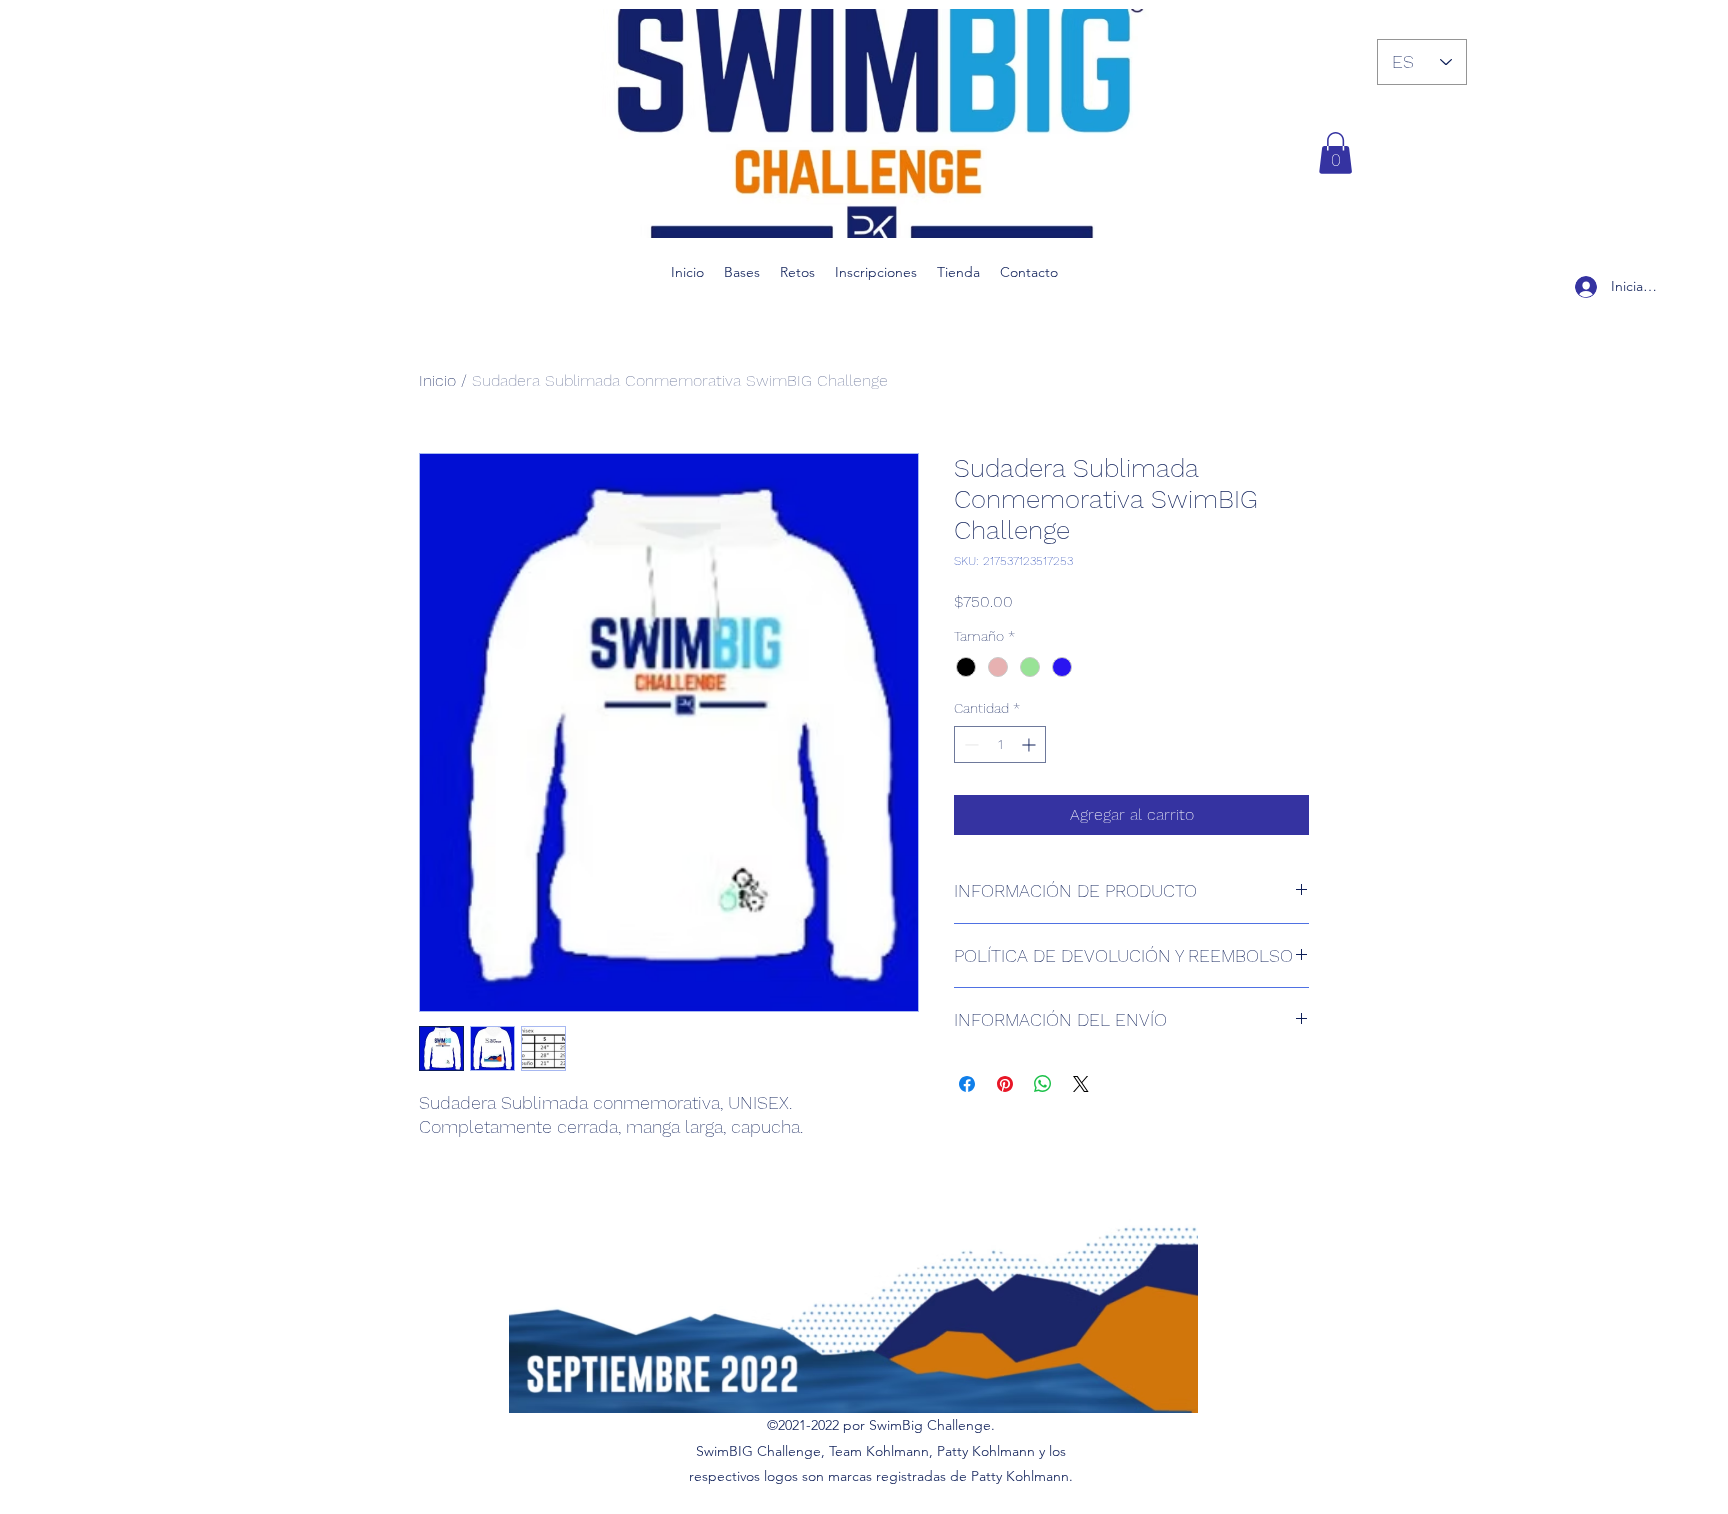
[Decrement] (969, 744)
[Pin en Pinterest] (1005, 1084)
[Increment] (1030, 744)
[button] (1335, 153)
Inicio (437, 380)
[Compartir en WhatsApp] (1043, 1084)
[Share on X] (1081, 1084)
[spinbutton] (1000, 744)
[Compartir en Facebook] (967, 1084)
